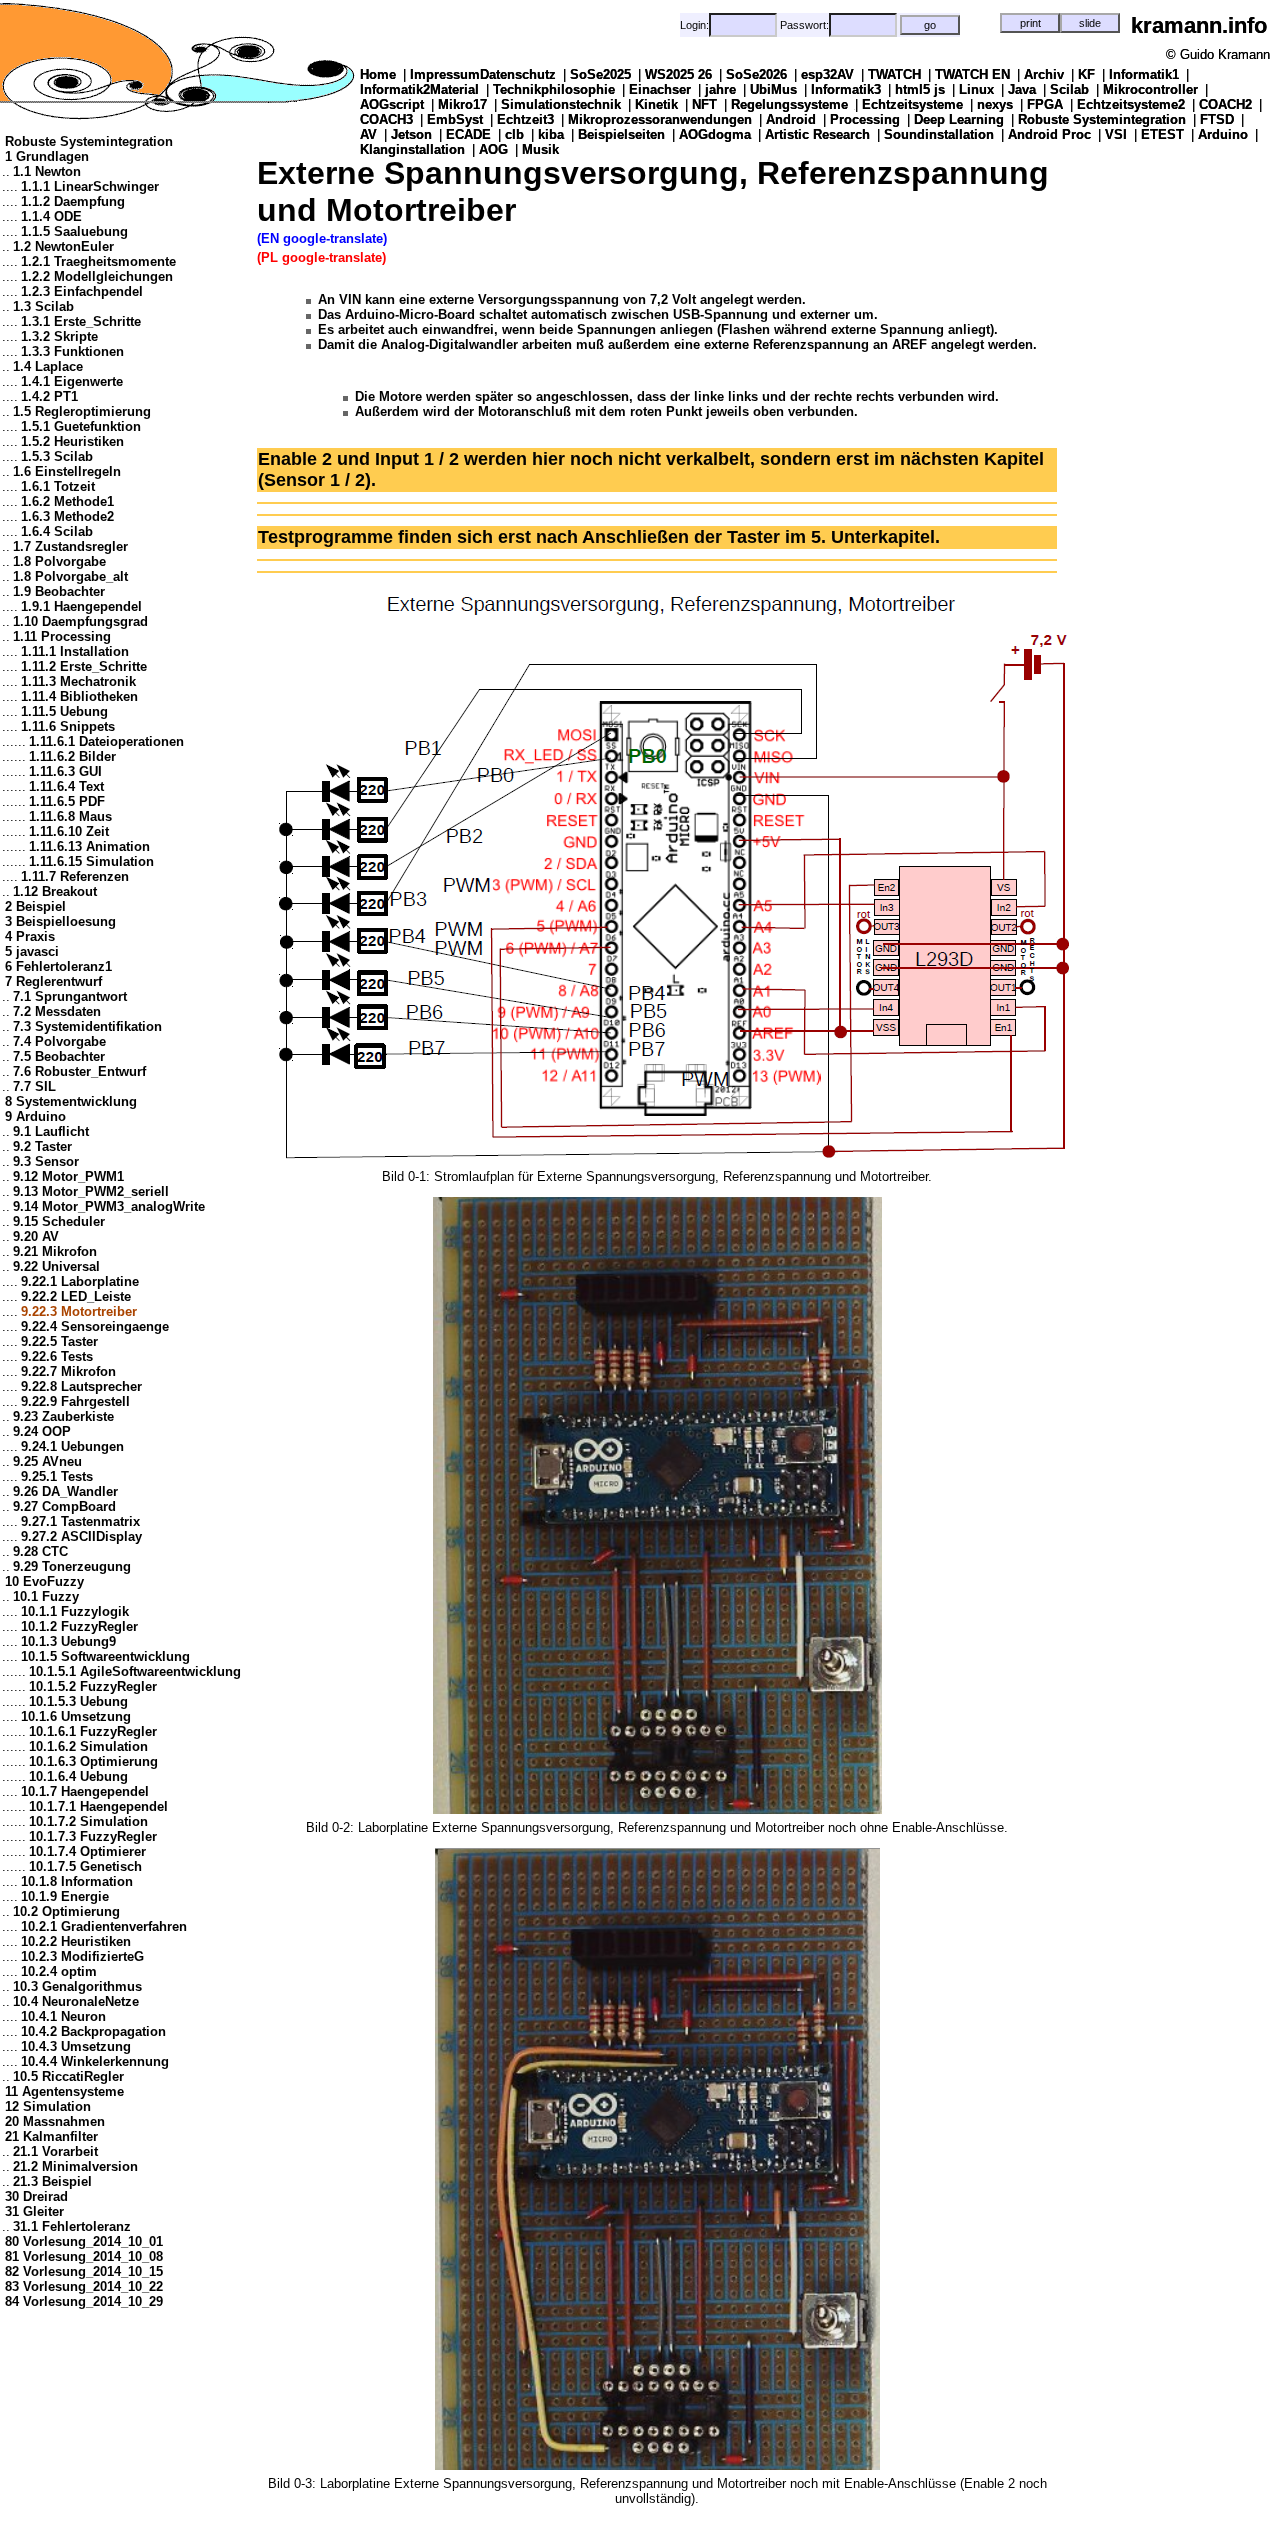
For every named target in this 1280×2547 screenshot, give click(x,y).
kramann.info (1199, 25)
